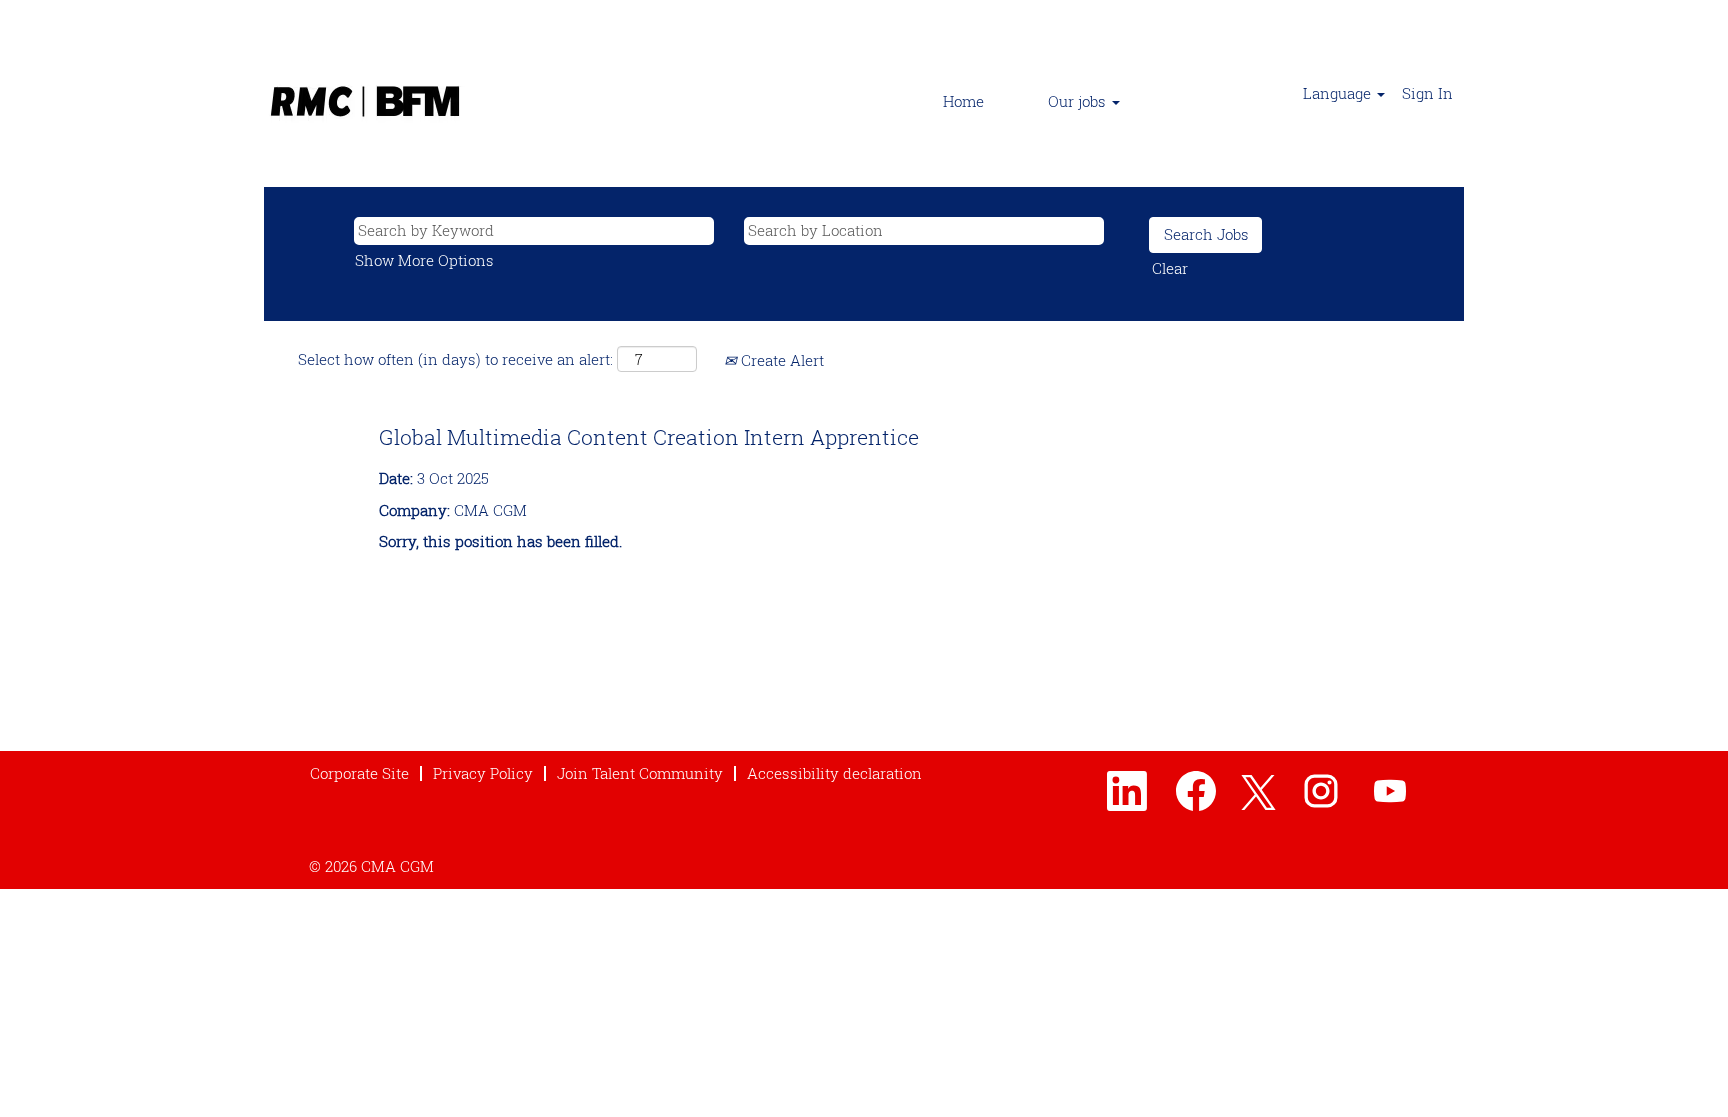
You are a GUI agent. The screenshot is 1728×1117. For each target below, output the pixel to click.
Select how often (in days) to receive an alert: (455, 359)
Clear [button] (1170, 268)
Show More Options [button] (424, 260)
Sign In (1427, 93)
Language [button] (1339, 93)
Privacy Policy (483, 773)
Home (963, 101)
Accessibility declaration (834, 773)
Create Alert (780, 360)
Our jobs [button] (1079, 101)
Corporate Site (359, 773)
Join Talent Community (640, 773)
